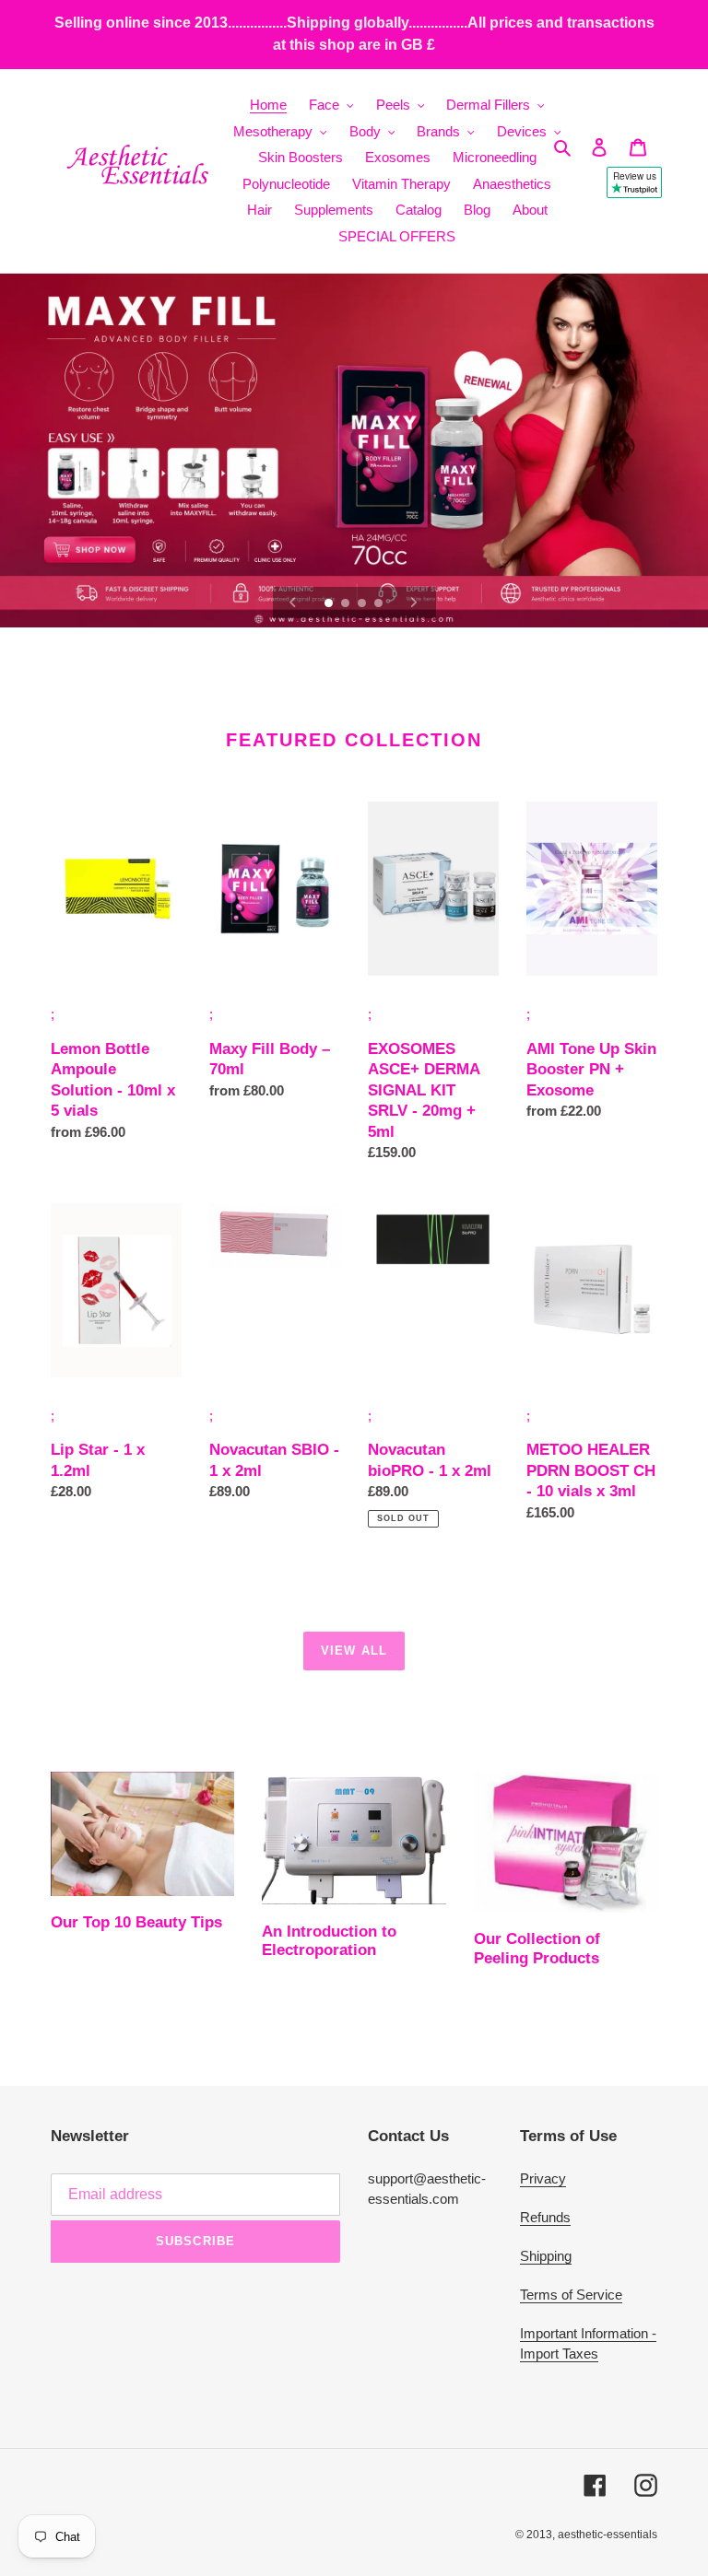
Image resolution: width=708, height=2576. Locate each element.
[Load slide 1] (330, 604)
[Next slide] (414, 603)
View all (354, 1651)
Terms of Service (571, 2295)
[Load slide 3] (363, 604)
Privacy (543, 2178)
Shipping (546, 2256)
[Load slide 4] (380, 604)
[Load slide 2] (347, 604)
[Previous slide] (293, 603)
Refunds (545, 2217)
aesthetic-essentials (608, 2535)
